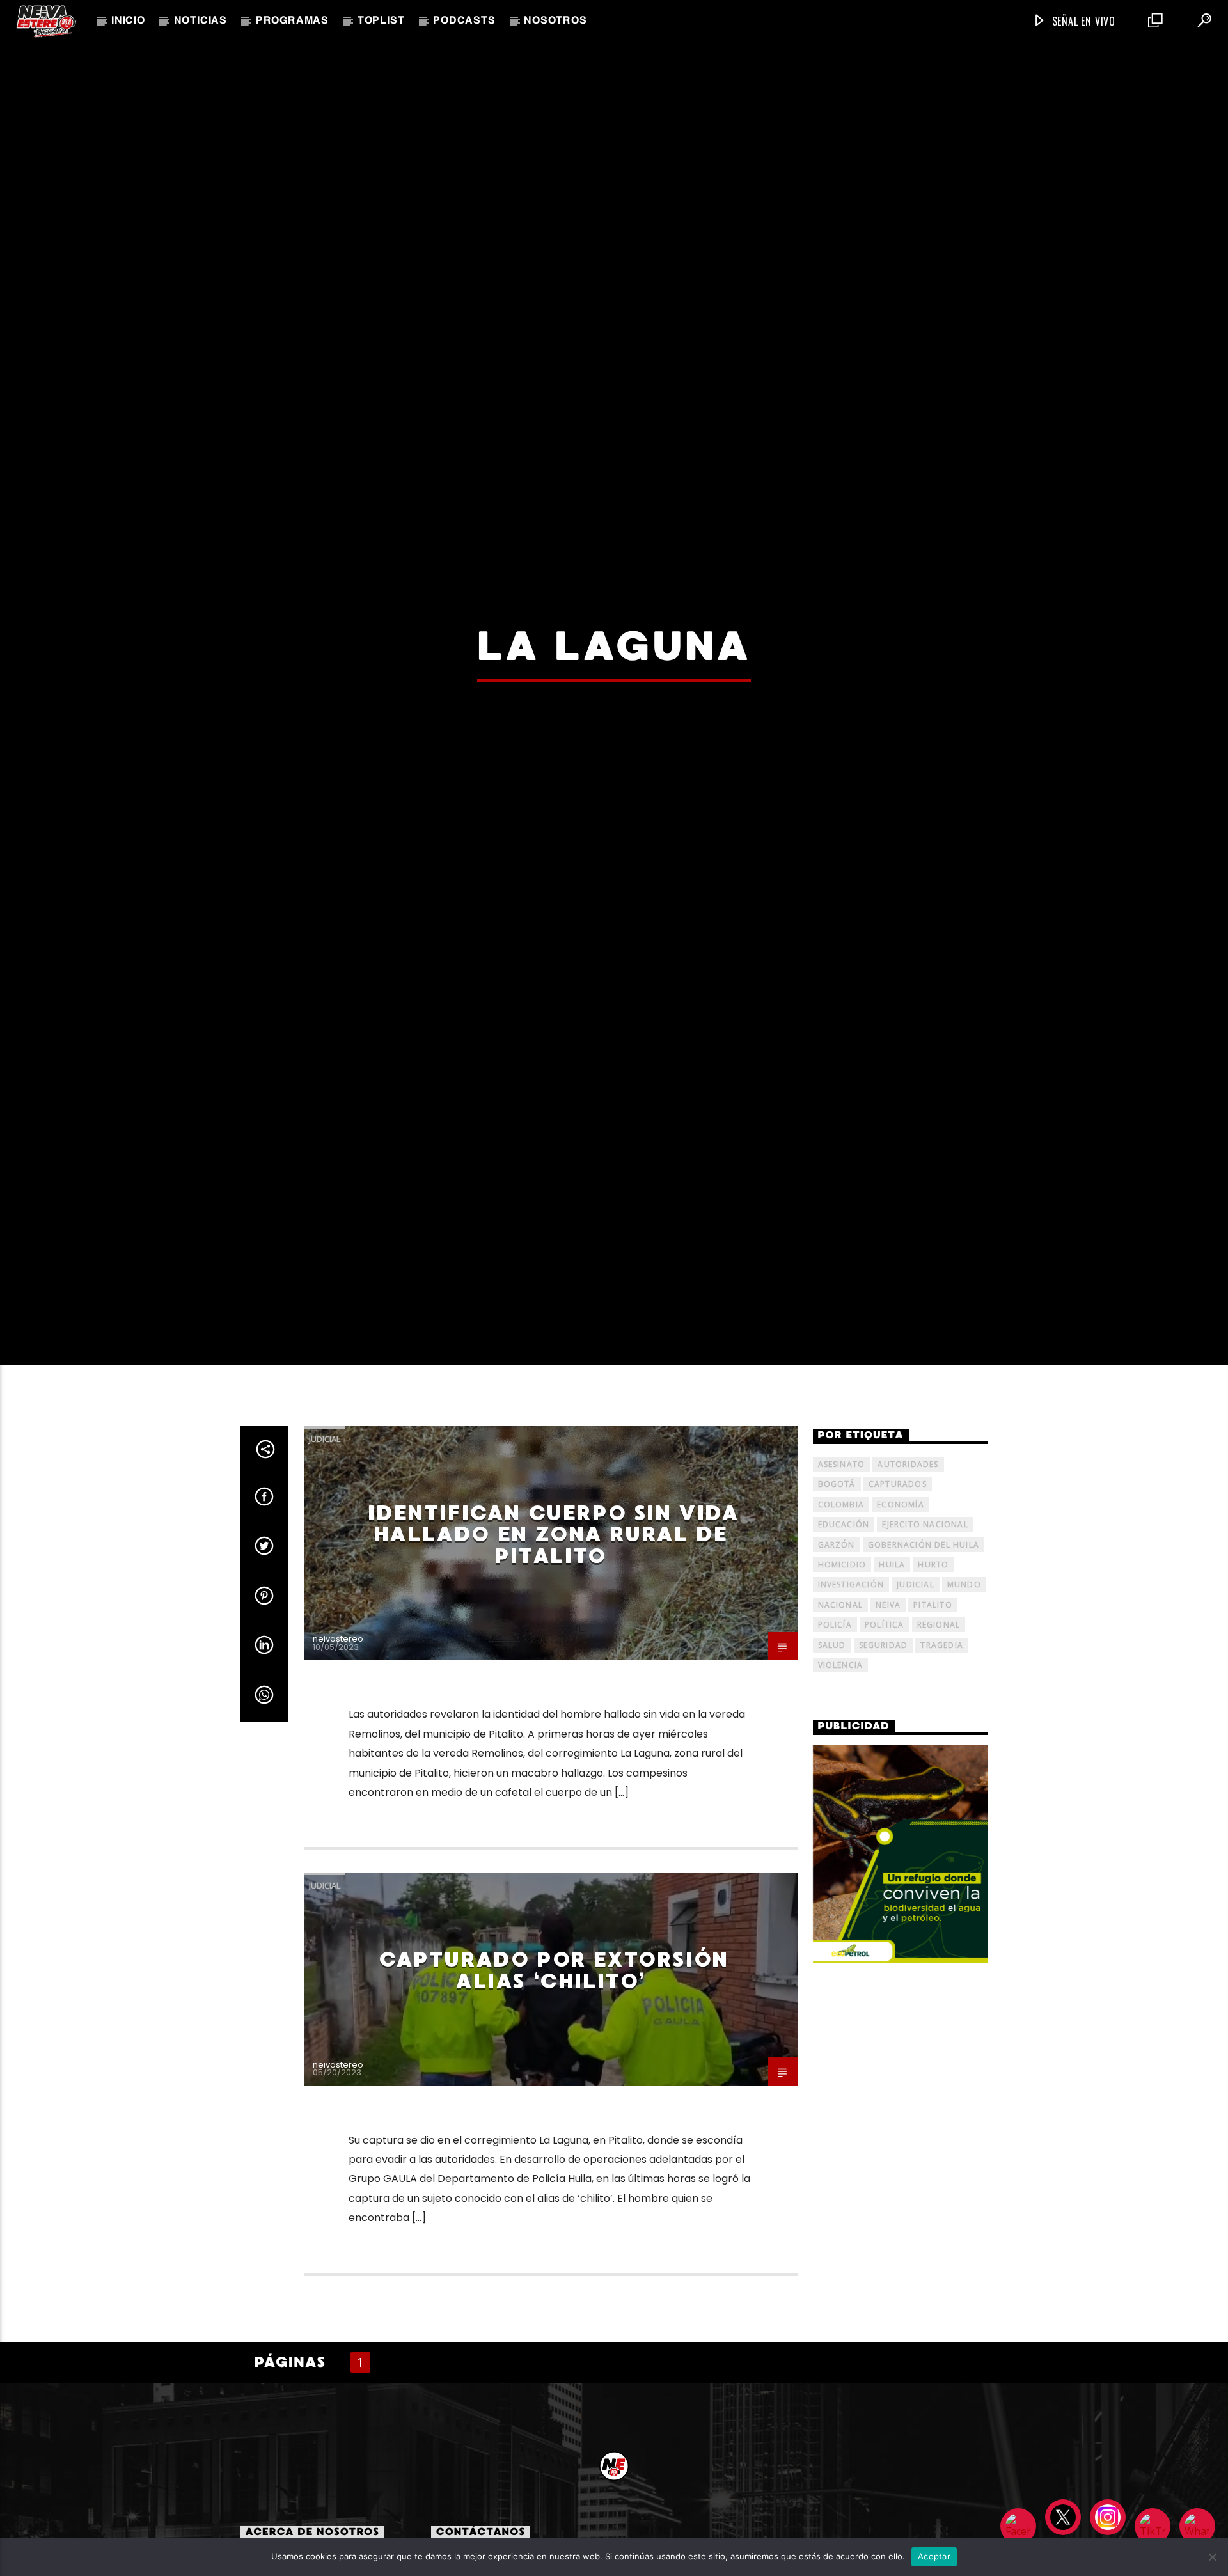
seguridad (884, 1755)
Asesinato (842, 1575)
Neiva (888, 1715)
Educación (844, 1635)
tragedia (942, 1755)
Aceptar (934, 2556)
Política (885, 1735)
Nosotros (555, 21)
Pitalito (933, 1715)
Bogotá (837, 1595)
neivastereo (338, 1749)
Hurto (933, 1675)
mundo (964, 1695)
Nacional (841, 1715)
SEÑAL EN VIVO (1082, 21)
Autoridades (908, 1575)
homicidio (842, 1675)
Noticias (201, 21)
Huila (892, 1675)
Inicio (128, 21)
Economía (901, 1614)
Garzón (837, 1655)
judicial (916, 1695)
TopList (381, 21)
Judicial (325, 1549)
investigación (851, 1695)
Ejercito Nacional (925, 1635)
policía (835, 1735)
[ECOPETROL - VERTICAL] (901, 1964)
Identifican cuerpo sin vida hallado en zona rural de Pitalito (553, 1645)
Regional (939, 1735)
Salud (832, 1755)
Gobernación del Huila (924, 1655)
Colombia (841, 1614)
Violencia (841, 1776)
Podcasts (464, 21)
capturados (898, 1595)
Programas (292, 21)
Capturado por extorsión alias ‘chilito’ (554, 2081)
